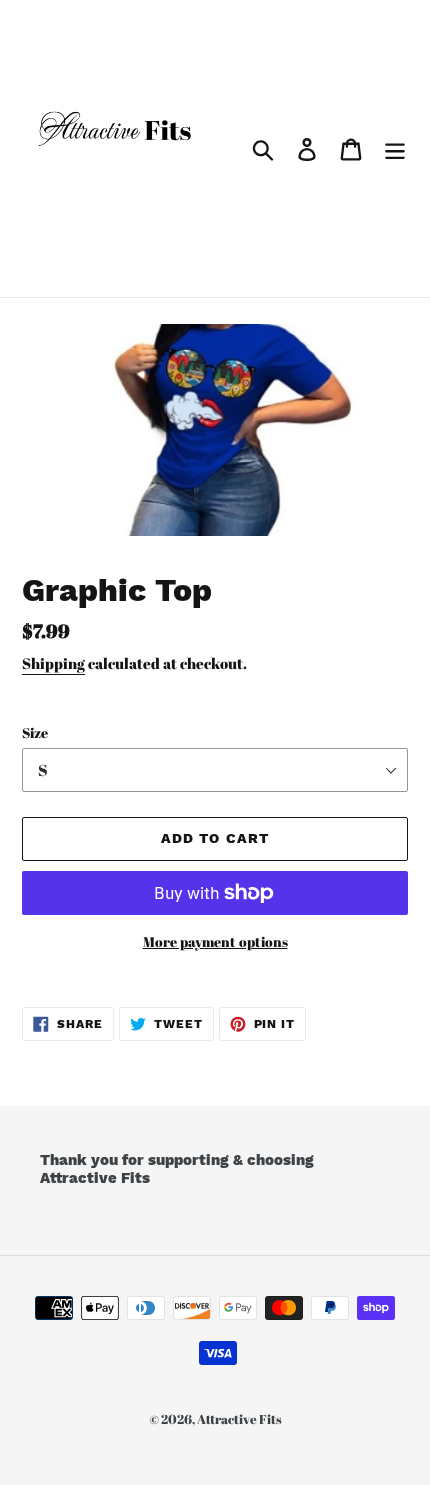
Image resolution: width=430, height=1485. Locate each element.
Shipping (53, 663)
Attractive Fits (239, 1419)
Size (35, 732)
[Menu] (395, 148)
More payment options (215, 941)
